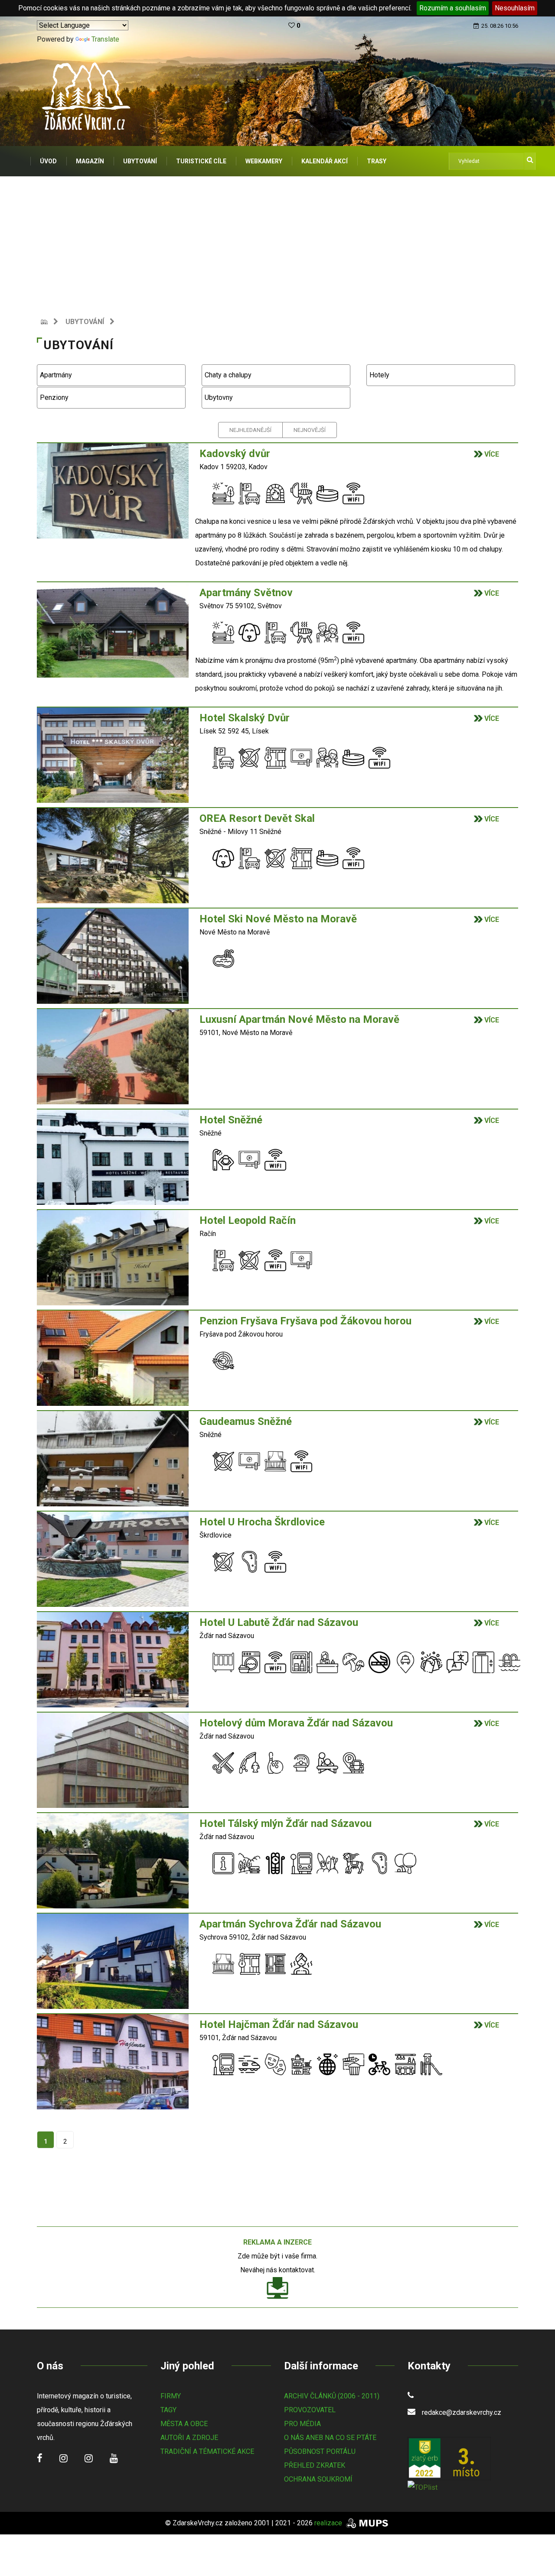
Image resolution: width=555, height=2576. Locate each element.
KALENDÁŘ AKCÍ (325, 161)
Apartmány (55, 375)
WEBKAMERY (264, 161)
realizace (329, 2523)
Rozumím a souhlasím (453, 8)
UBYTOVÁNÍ (140, 161)
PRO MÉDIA (302, 2424)
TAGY (168, 2410)
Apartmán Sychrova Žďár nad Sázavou (292, 1924)
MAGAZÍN (90, 161)
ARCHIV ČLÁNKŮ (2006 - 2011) (332, 2396)
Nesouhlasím (515, 8)
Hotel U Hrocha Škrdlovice (263, 1522)
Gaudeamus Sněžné (247, 1421)
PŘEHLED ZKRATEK (315, 2465)
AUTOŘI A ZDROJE (189, 2438)
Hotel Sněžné (232, 1120)
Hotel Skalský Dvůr (245, 718)
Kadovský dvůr (235, 454)
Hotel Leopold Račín (249, 1220)
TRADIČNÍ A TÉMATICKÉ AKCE (207, 2451)
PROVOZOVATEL (310, 2410)
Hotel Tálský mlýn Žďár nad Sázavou (287, 1823)
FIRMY (171, 2396)
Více (491, 454)
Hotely (379, 375)
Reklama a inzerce (277, 2242)
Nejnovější (310, 430)
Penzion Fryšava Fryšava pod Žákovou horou (307, 1321)
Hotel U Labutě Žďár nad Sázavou (280, 1622)
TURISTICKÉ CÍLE (201, 161)
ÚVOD (48, 161)
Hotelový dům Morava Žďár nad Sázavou (297, 1723)
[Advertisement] (277, 241)
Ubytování (85, 322)
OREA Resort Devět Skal (257, 818)
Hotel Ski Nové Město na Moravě (279, 919)
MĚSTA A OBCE (184, 2424)
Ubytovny (218, 397)
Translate (105, 39)
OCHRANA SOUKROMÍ (318, 2479)
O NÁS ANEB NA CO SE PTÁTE (330, 2438)
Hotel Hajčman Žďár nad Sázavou (280, 2024)
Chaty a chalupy (227, 375)
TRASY (377, 161)
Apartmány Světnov (246, 593)
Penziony (53, 397)
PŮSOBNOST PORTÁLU (320, 2451)
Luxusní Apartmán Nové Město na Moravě (301, 1019)
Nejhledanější (250, 430)
